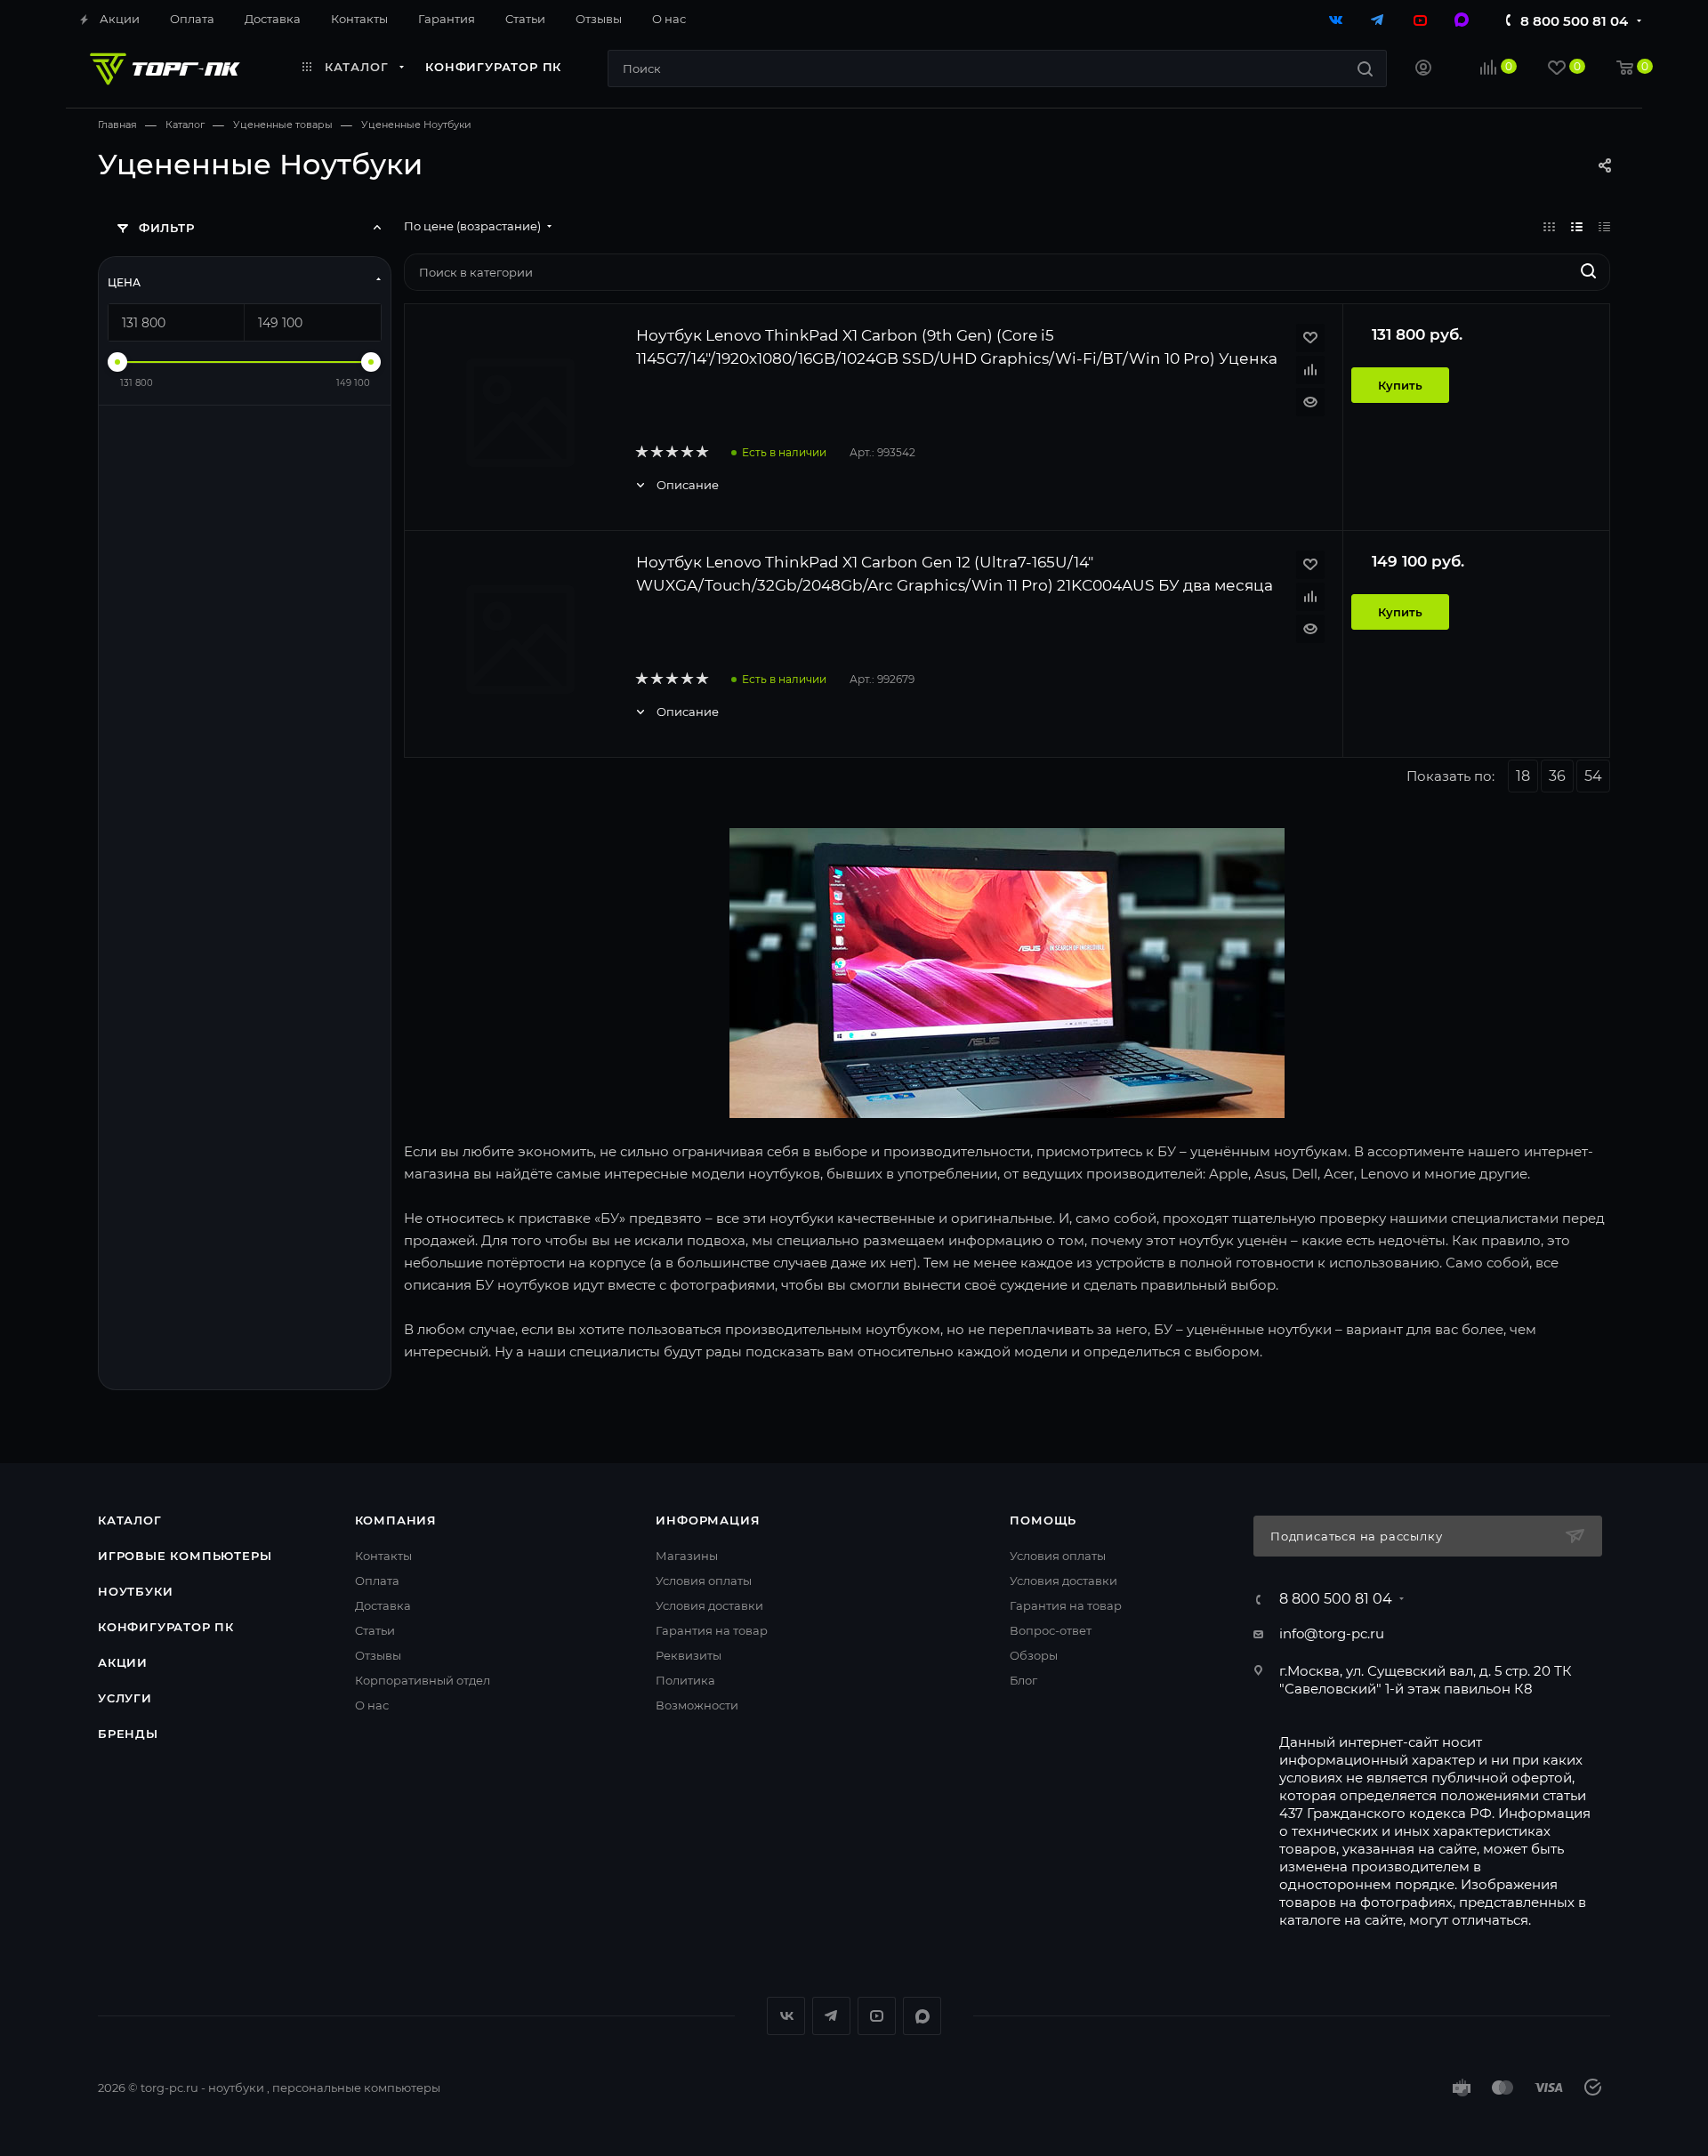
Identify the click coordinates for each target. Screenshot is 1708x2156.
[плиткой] (1549, 226)
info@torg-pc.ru (1332, 1633)
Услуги (125, 1698)
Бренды (128, 1734)
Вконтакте (786, 2016)
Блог (1023, 1680)
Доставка (383, 1605)
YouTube (877, 2016)
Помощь (1043, 1520)
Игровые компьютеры (185, 1556)
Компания (396, 1520)
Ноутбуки (135, 1591)
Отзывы (378, 1655)
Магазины (687, 1556)
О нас (372, 1705)
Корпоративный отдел (423, 1680)
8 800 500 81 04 (1574, 21)
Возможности (697, 1705)
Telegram (831, 2016)
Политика (685, 1680)
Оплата (377, 1581)
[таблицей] (1604, 226)
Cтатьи (375, 1630)
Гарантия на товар (712, 1630)
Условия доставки (709, 1605)
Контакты (383, 1556)
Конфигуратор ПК (166, 1627)
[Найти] (1365, 68)
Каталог (130, 1520)
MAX (922, 2016)
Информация (708, 1520)
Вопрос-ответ (1051, 1630)
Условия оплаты (704, 1581)
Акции (123, 1662)
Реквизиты (689, 1655)
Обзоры (1034, 1655)
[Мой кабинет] (1423, 70)
